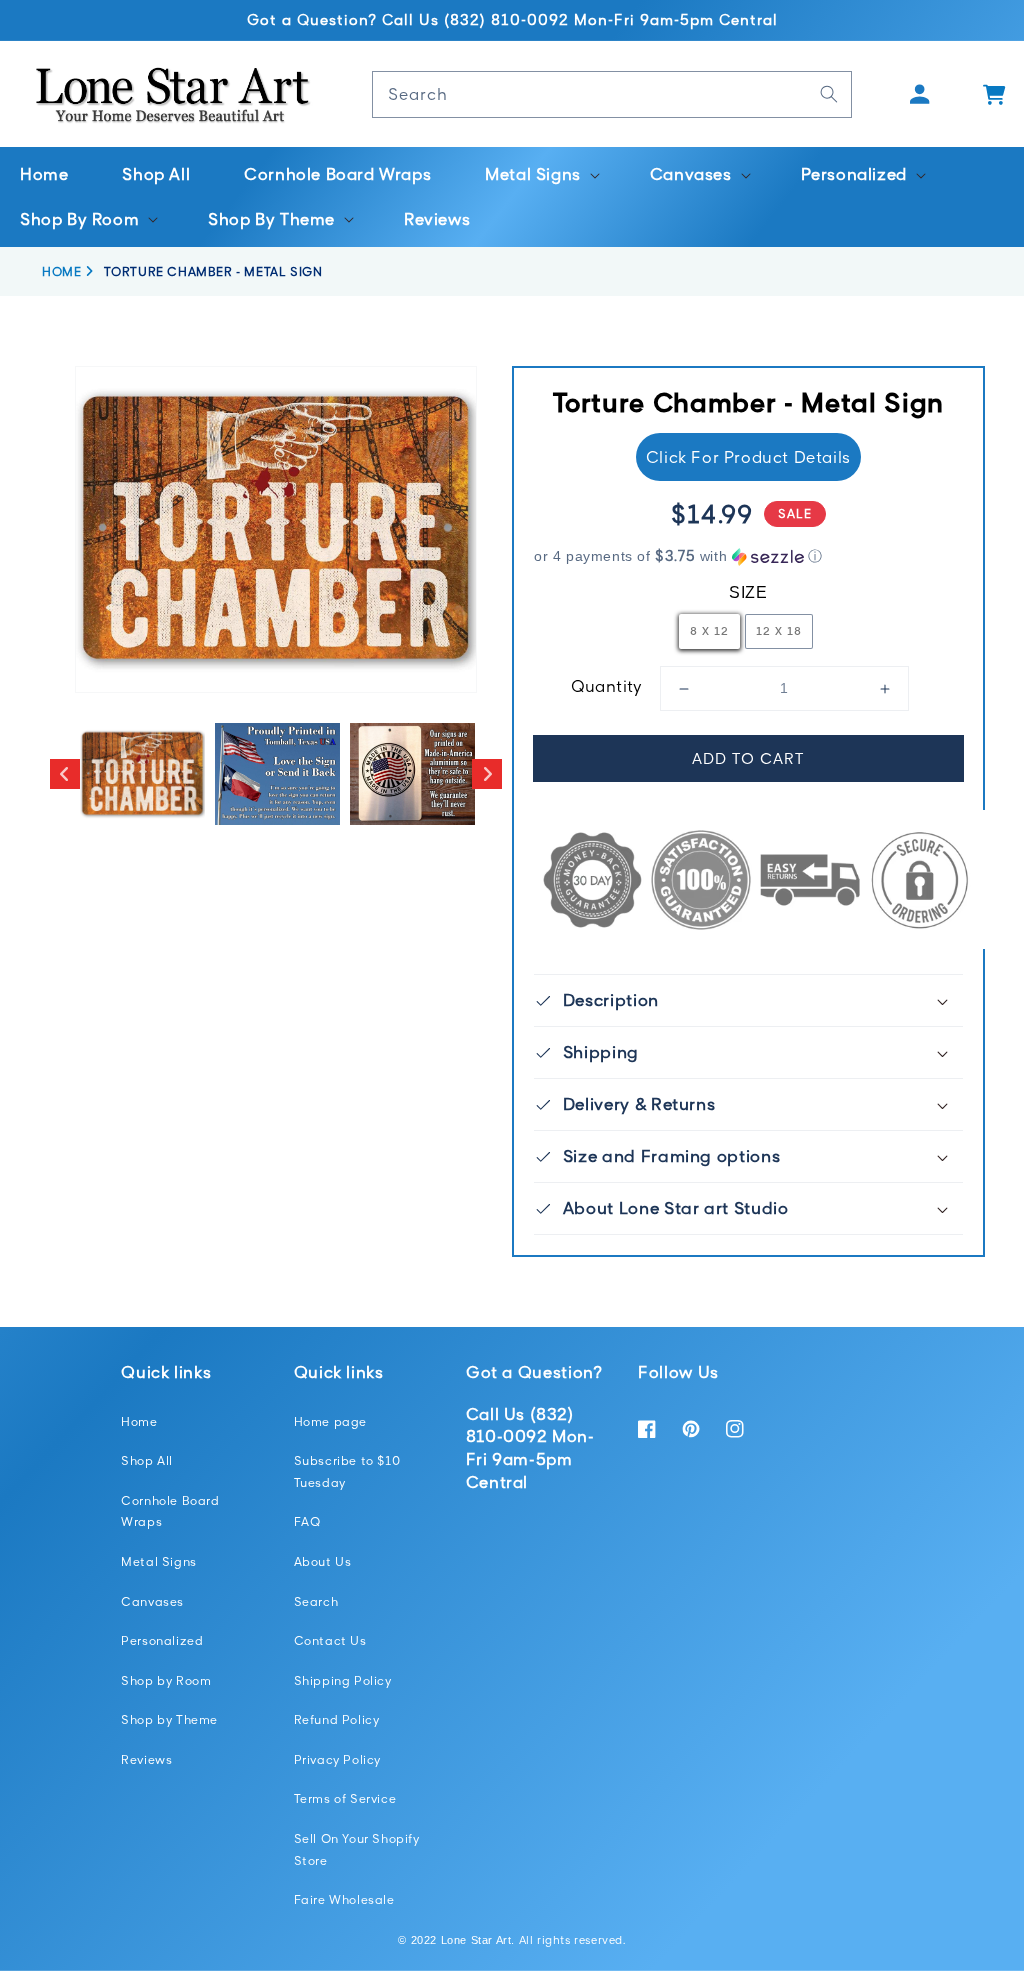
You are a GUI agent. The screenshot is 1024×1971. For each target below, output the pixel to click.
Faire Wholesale (344, 1899)
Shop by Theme (169, 1719)
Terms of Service (345, 1798)
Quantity (607, 686)
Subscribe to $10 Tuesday (347, 1471)
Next (487, 774)
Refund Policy (337, 1719)
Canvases (152, 1601)
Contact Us (330, 1640)
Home (139, 1421)
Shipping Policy (343, 1680)
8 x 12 (709, 630)
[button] (540, 174)
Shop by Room (166, 1680)
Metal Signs (159, 1561)
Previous (65, 774)
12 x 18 (779, 630)
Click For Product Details (748, 457)
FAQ (307, 1521)
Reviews (146, 1759)
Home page (330, 1421)
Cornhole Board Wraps (170, 1511)
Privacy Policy (337, 1759)
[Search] (829, 94)
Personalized (162, 1640)
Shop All (147, 1460)
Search (316, 1601)
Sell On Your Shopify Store (357, 1849)
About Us (323, 1561)
